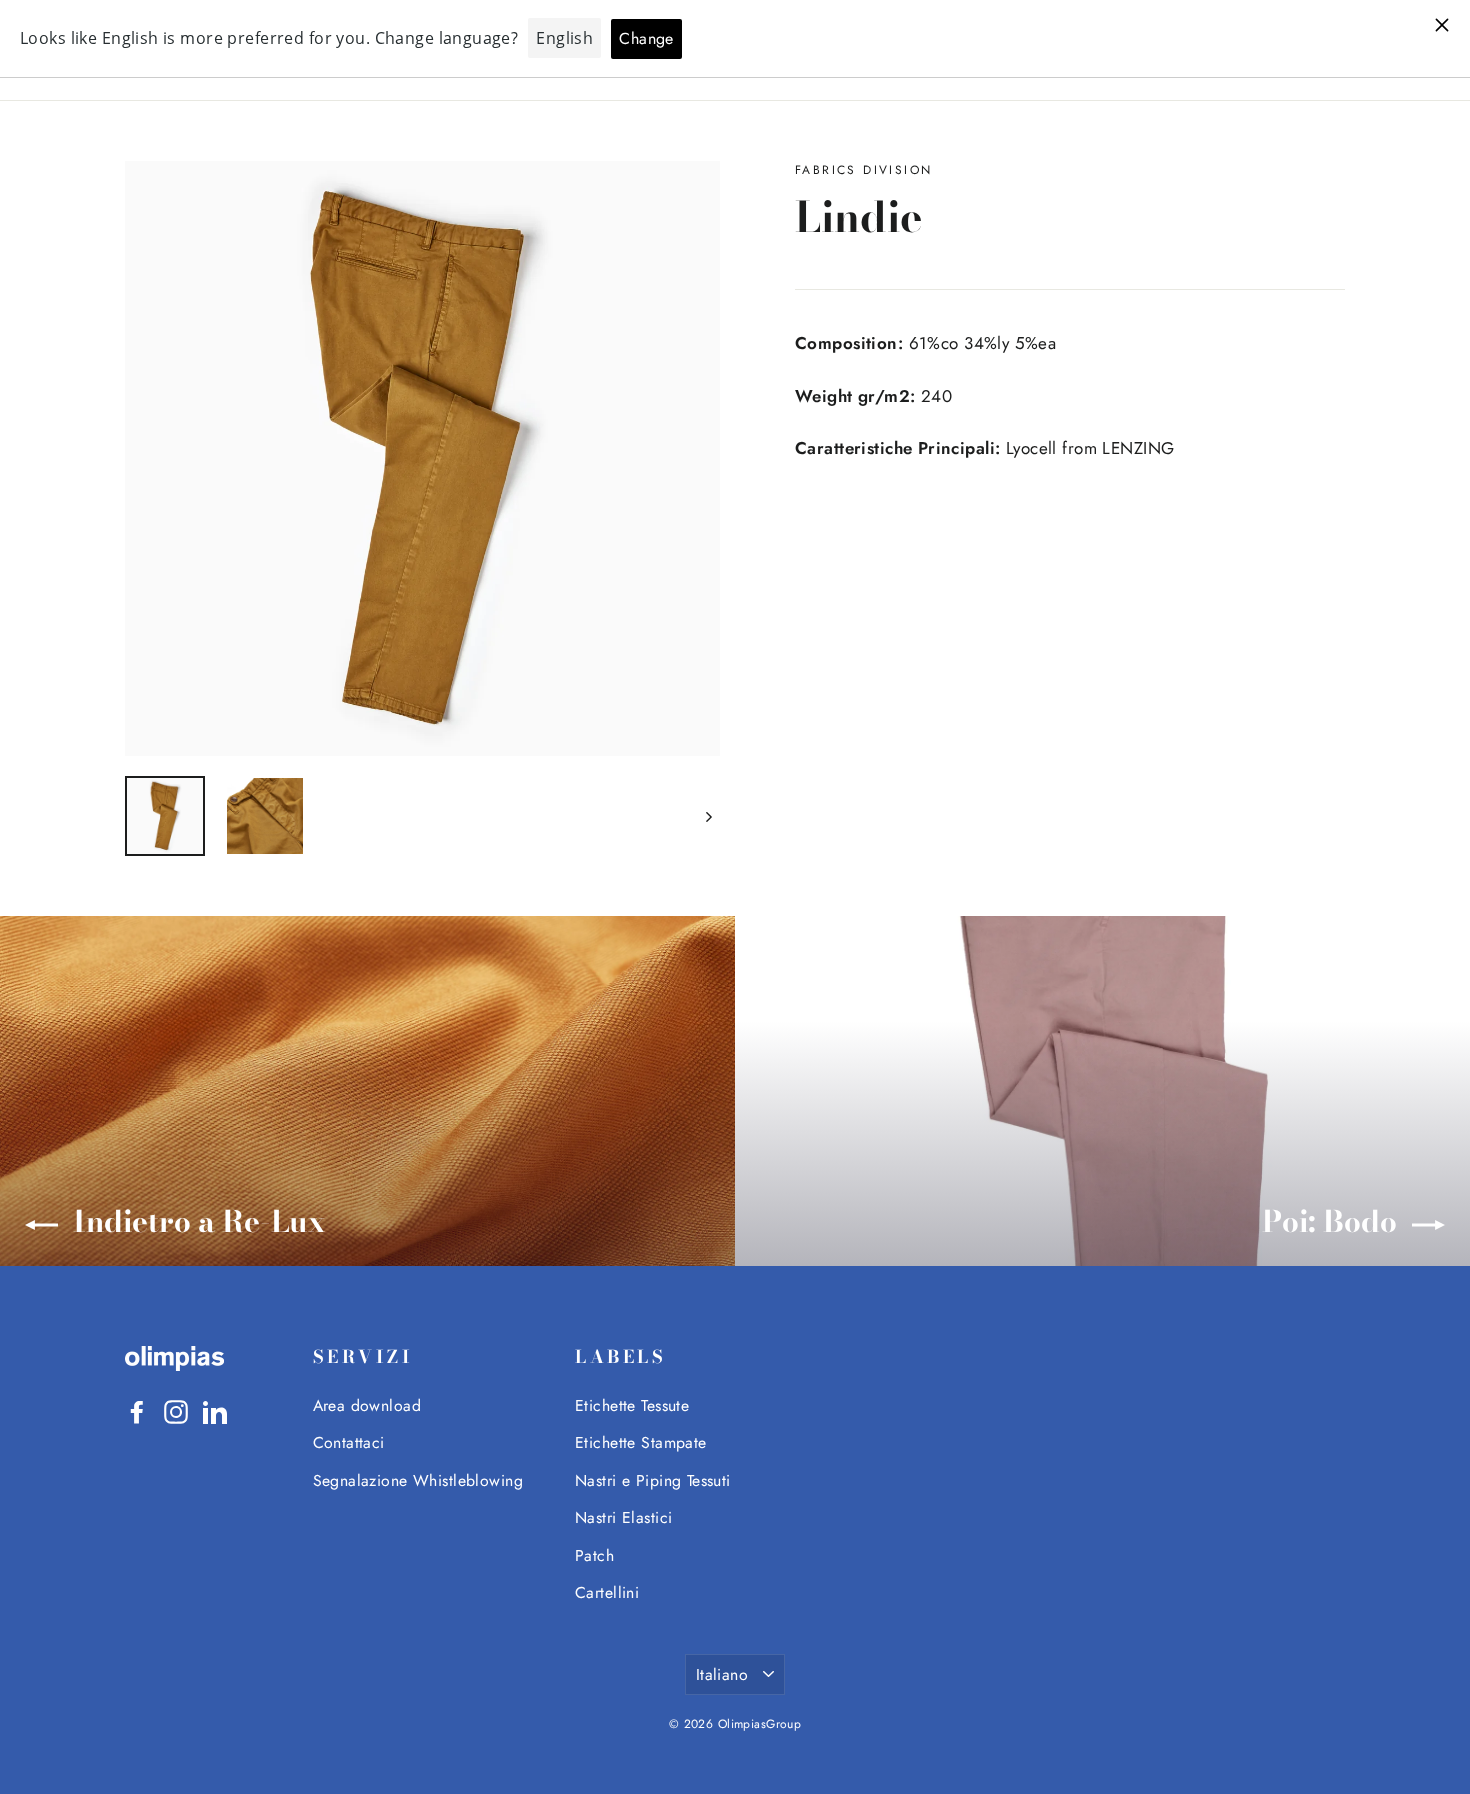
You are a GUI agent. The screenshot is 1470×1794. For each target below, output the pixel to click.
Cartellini (607, 1592)
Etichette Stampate (641, 1442)
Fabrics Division (863, 170)
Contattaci (349, 1442)
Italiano (722, 1674)
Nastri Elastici (623, 1517)
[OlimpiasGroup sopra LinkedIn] (215, 1410)
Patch (594, 1555)
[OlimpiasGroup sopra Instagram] (176, 1410)
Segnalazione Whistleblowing (418, 1480)
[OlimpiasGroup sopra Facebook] (137, 1410)
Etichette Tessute (632, 1405)
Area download (367, 1405)
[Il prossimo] (707, 816)
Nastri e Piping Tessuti (653, 1480)
